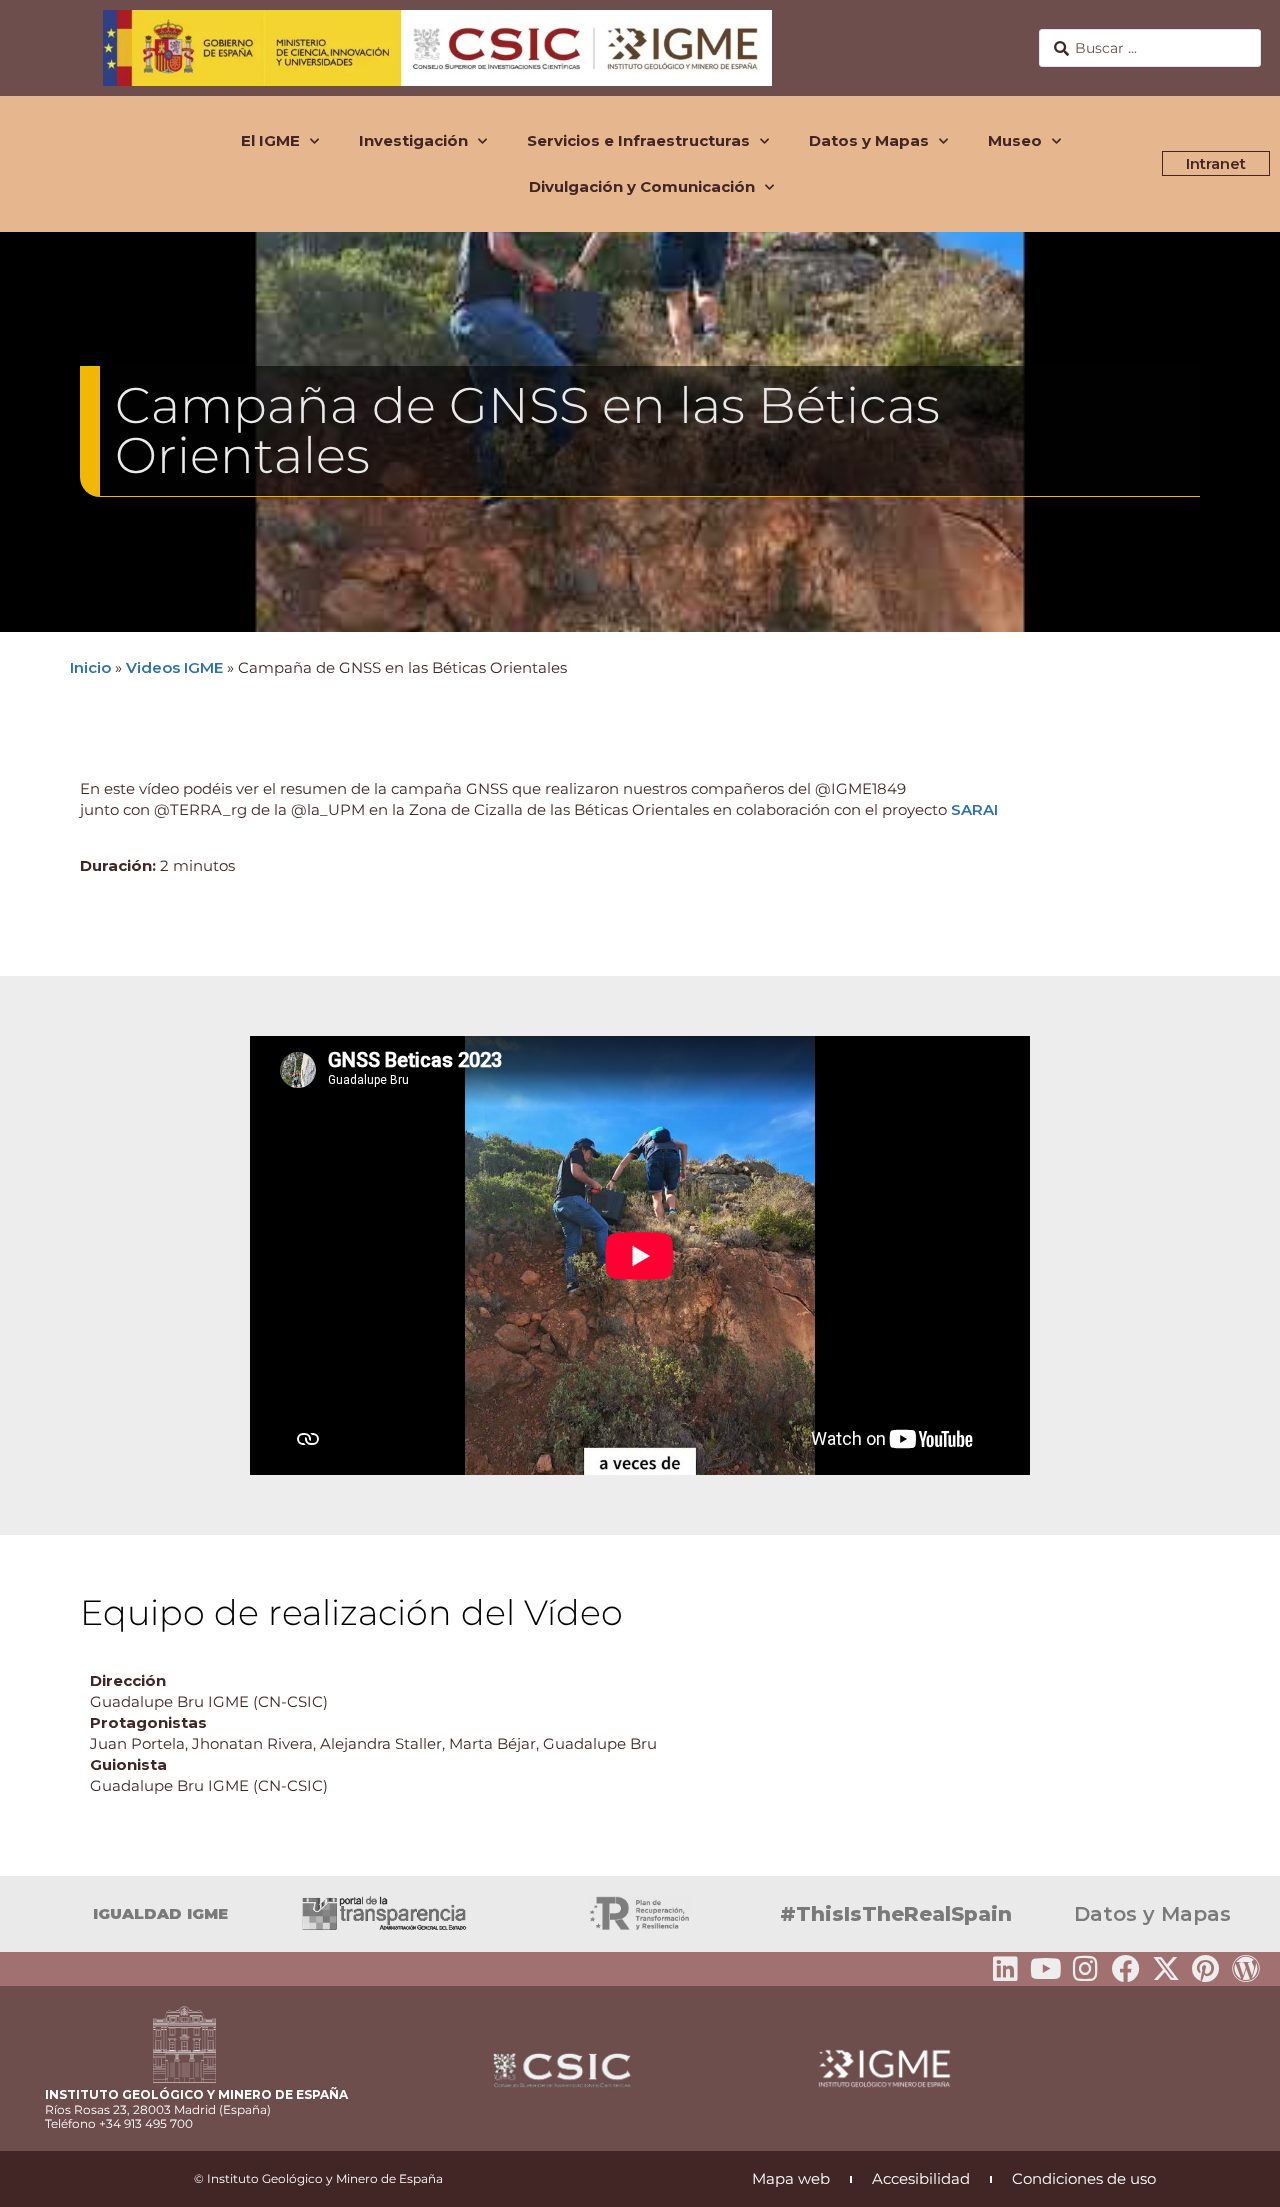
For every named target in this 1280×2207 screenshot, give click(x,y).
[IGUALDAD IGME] (25, 1914)
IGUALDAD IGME (160, 1913)
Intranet (1216, 163)
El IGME (270, 140)
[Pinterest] (1206, 1969)
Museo (1015, 140)
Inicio (90, 667)
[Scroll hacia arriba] (1233, 2178)
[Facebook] (1126, 1969)
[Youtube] (1046, 1969)
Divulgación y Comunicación (642, 186)
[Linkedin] (1006, 1969)
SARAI (974, 809)
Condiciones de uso (1084, 2178)
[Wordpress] (1246, 1969)
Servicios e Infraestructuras (638, 140)
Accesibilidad (921, 2178)
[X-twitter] (1166, 1969)
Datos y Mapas (869, 140)
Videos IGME (174, 667)
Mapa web (791, 2178)
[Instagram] (1086, 1969)
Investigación (413, 140)
